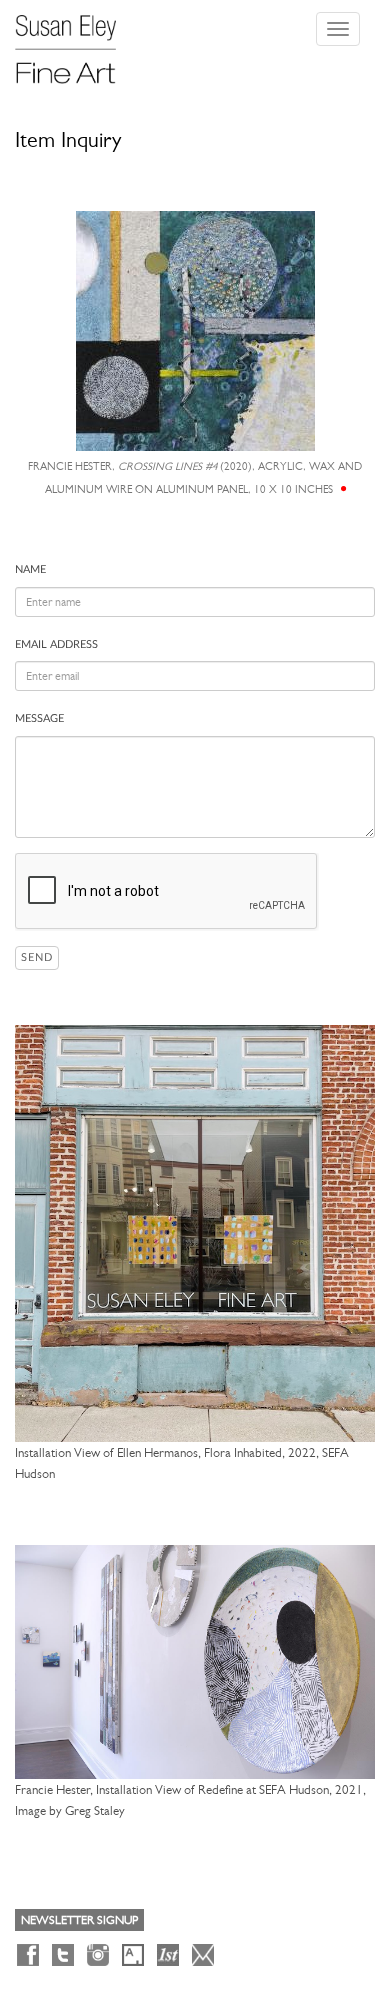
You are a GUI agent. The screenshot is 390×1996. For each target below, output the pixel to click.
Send (37, 957)
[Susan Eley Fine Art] (75, 42)
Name (30, 569)
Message (39, 718)
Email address (56, 644)
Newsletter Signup (79, 1920)
